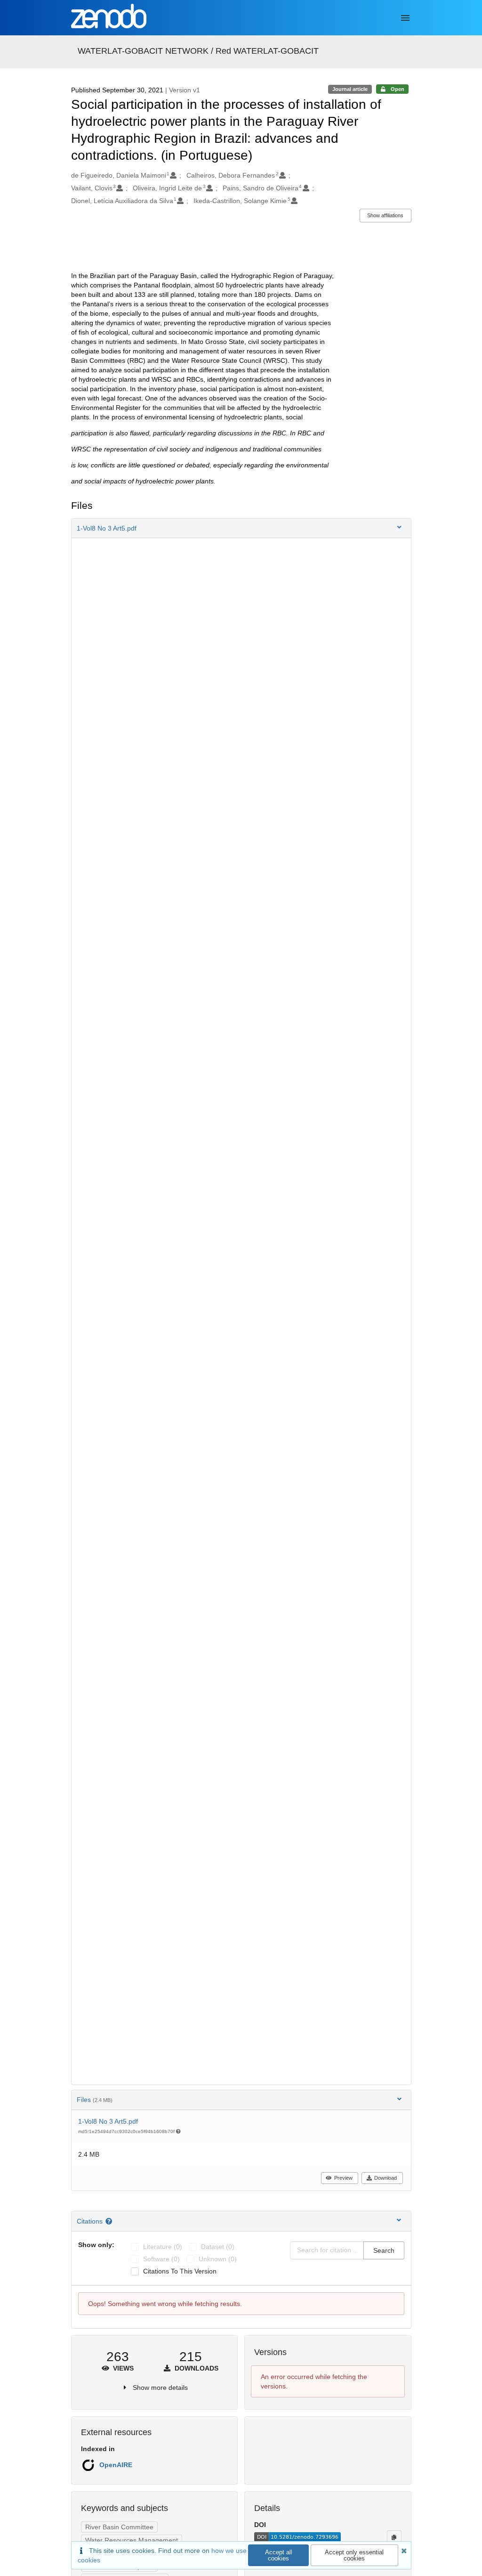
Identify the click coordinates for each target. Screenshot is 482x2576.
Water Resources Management (132, 2540)
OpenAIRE (116, 2465)
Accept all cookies (279, 2555)
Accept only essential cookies (354, 2555)
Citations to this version (180, 2271)
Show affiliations (385, 215)
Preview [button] (343, 2178)
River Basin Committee (119, 2527)
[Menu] (405, 18)
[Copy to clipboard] (394, 2537)
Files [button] (95, 2100)
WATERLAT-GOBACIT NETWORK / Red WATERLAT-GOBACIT (198, 51)
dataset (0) (218, 2247)
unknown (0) (218, 2259)
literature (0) (163, 2247)
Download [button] (386, 2178)
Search (384, 2250)
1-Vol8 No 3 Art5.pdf (108, 2121)
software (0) (161, 2259)
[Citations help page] (110, 2221)
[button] (241, 528)
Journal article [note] (350, 89)
